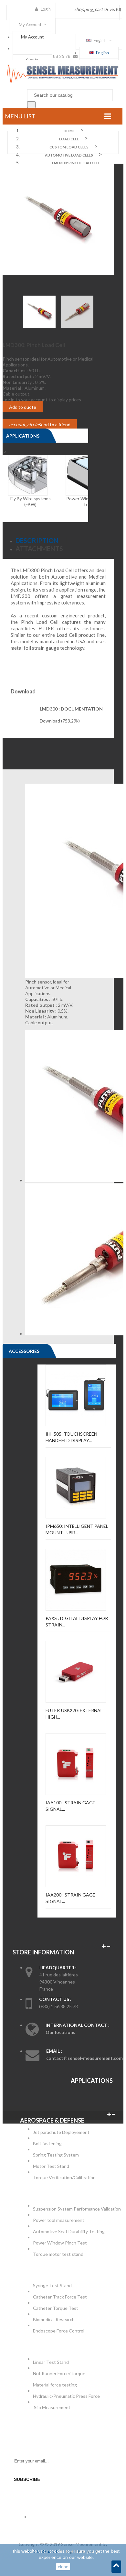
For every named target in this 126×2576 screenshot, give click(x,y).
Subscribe (27, 2479)
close (63, 2567)
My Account (32, 37)
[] (31, 105)
